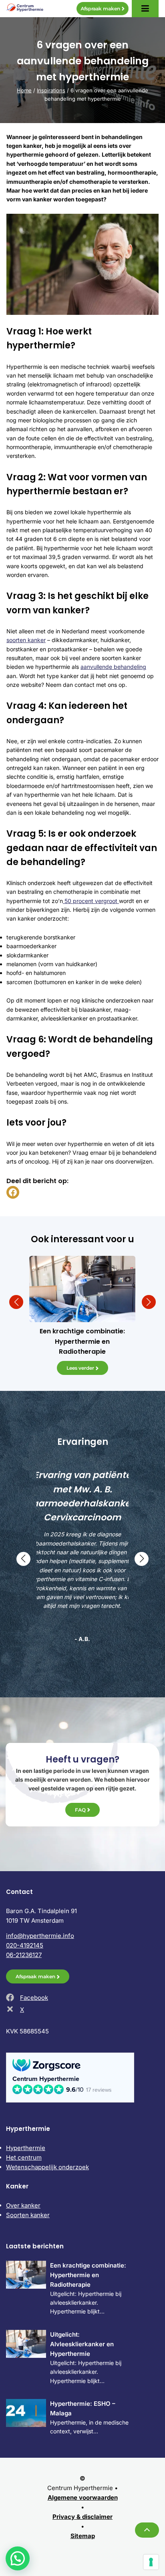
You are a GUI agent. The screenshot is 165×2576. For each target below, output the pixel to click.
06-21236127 (24, 1955)
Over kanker (23, 2205)
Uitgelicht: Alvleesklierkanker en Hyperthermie (82, 2344)
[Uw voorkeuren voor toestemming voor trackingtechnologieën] (151, 2562)
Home (24, 90)
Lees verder (80, 1368)
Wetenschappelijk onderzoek (47, 2167)
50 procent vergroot (91, 901)
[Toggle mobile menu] (145, 9)
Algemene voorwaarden (83, 2497)
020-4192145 (25, 1945)
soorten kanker (26, 640)
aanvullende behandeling (113, 667)
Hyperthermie (26, 2148)
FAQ (80, 1810)
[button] (16, 1302)
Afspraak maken (100, 9)
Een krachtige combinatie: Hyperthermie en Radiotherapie (88, 2275)
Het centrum (24, 2157)
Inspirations (51, 90)
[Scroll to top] (147, 2530)
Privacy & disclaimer (82, 2517)
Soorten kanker (28, 2215)
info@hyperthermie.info (40, 1936)
